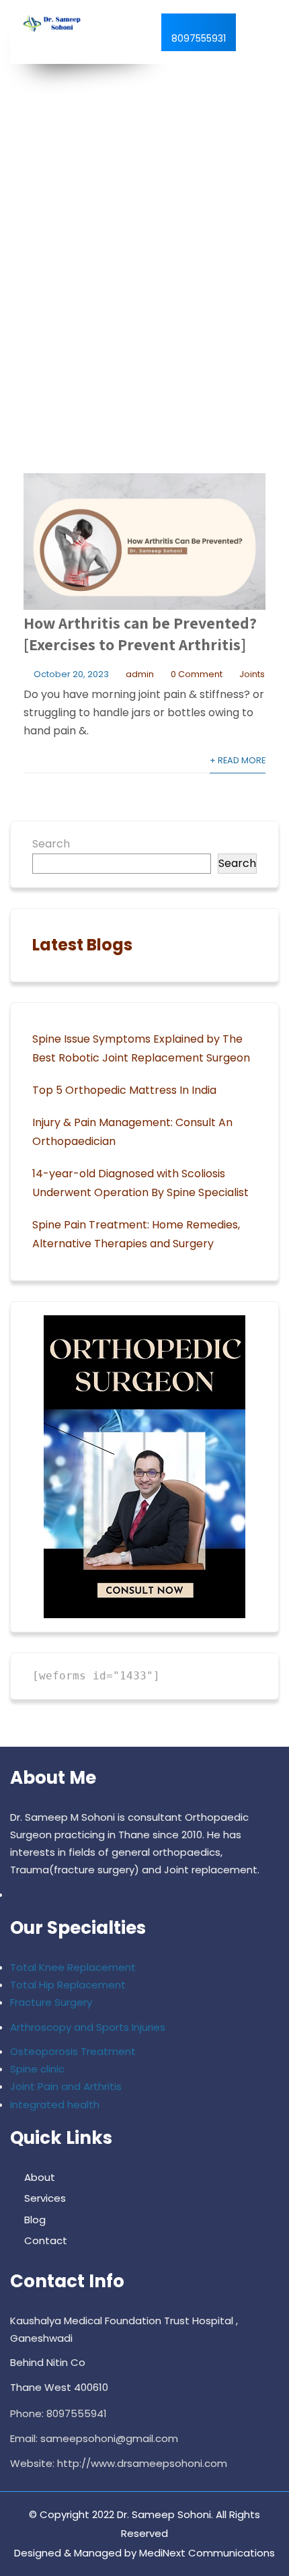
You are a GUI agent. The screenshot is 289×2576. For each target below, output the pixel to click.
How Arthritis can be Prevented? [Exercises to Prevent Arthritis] (140, 633)
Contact (46, 2240)
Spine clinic (37, 2069)
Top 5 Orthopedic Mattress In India (124, 1090)
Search (51, 844)
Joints (252, 674)
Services (45, 2198)
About (40, 2177)
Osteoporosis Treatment (73, 2051)
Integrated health (55, 2104)
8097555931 (199, 38)
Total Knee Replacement (73, 1967)
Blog (35, 2220)
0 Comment (197, 674)
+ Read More (238, 760)
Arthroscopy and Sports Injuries (88, 2027)
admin (140, 674)
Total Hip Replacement (68, 1985)
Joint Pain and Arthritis (66, 2086)
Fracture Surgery (51, 2002)
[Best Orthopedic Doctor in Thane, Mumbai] (50, 24)
